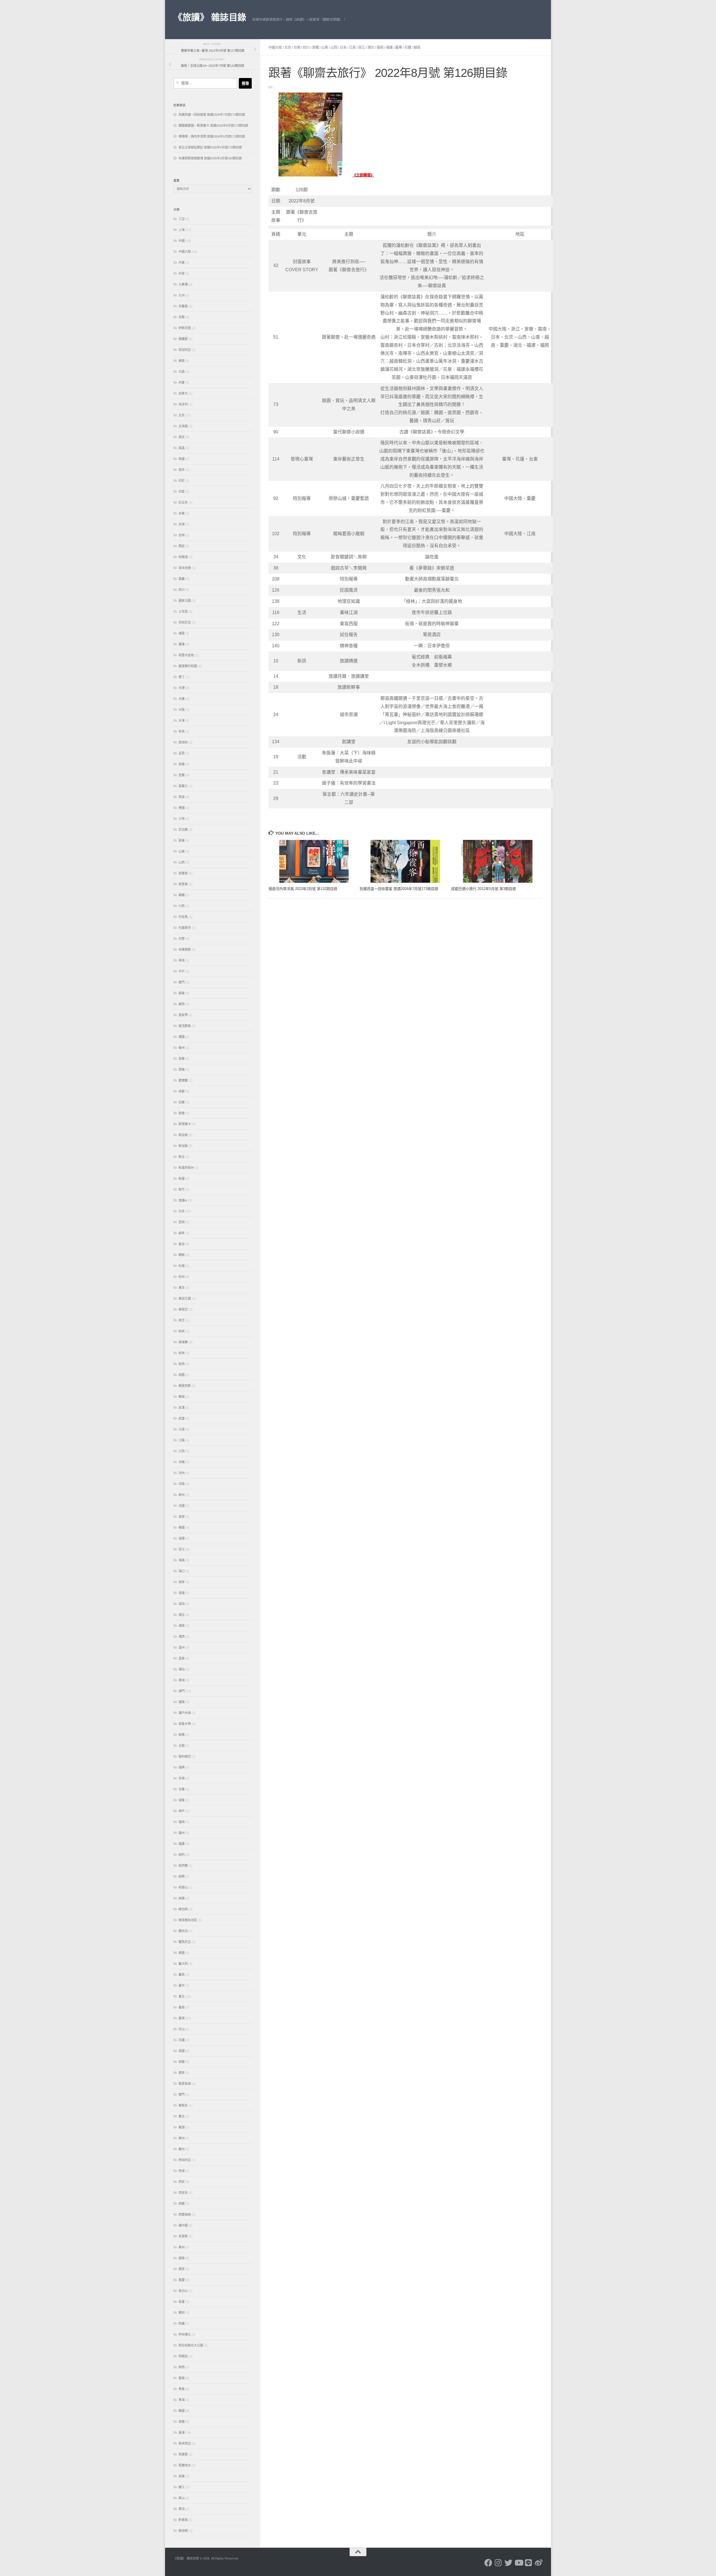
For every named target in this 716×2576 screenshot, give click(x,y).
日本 (343, 48)
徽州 (182, 1048)
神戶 (182, 1811)
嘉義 (182, 579)
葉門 (182, 2095)
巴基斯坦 (185, 928)
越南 (417, 48)
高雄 (182, 2476)
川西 (182, 906)
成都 (182, 1091)
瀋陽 (182, 1702)
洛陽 (182, 1538)
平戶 (182, 971)
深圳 (182, 1604)
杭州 (182, 1277)
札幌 (182, 1266)
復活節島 (185, 1026)
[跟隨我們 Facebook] (488, 2563)
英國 (182, 2051)
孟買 (182, 753)
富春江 (183, 786)
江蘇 (182, 1440)
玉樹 (182, 1746)
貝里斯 (183, 2236)
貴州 (182, 2247)
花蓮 (408, 48)
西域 (182, 2171)
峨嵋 (182, 895)
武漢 (182, 1408)
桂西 (182, 1364)
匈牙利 (183, 404)
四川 (306, 48)
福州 (182, 1833)
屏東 (182, 840)
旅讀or (183, 1200)
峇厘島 (183, 873)
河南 (182, 1484)
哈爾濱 (183, 557)
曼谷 (182, 1244)
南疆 (182, 459)
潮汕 (182, 1669)
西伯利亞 (185, 2160)
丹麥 (182, 273)
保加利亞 (185, 350)
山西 (334, 48)
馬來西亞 (185, 2443)
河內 (182, 1473)
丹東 (182, 263)
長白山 (183, 2291)
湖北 (371, 48)
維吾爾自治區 (188, 1920)
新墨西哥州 (186, 1168)
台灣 (182, 524)
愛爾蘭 (183, 1080)
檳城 (182, 1397)
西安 (182, 2182)
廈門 (182, 982)
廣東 (182, 993)
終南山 (183, 1887)
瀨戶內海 (185, 1713)
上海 (182, 230)
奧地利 (183, 742)
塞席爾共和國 (188, 666)
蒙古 (182, 2116)
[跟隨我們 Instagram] (498, 2563)
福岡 (380, 48)
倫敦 (182, 361)
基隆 (182, 644)
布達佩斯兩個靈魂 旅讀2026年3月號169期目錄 (210, 158)
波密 (182, 1517)
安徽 (315, 48)
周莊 (182, 546)
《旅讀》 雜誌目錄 (210, 17)
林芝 (182, 1320)
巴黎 (182, 939)
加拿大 (183, 393)
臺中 (182, 1985)
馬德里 (183, 2454)
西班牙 (183, 2193)
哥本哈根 (185, 568)
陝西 (182, 2367)
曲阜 (182, 1233)
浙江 (362, 48)
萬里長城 (185, 2084)
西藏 (182, 2204)
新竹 (182, 1189)
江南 (352, 48)
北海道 (183, 426)
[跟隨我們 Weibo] (539, 2563)
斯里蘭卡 (185, 1124)
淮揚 (182, 1593)
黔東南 (183, 2520)
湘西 (182, 1637)
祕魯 (182, 1800)
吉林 (182, 535)
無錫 (182, 1735)
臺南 (182, 2007)
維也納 (183, 1909)
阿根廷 (183, 2356)
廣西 (182, 1004)
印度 (182, 492)
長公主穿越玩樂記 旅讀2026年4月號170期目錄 (210, 147)
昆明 (182, 1222)
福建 (389, 48)
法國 (182, 1506)
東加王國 (185, 1298)
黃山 (182, 2498)
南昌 (182, 448)
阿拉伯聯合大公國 (191, 2345)
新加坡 (183, 1135)
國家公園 (185, 601)
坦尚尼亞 (185, 622)
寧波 (182, 797)
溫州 (182, 1647)
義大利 (183, 1964)
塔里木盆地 (186, 655)
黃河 (182, 2509)
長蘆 (182, 2302)
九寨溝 (183, 284)
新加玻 (183, 1146)
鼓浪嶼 (183, 2531)
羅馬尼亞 (185, 1942)
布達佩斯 (185, 950)
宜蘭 (182, 775)
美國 (182, 1953)
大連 (182, 699)
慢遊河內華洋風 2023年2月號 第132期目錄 (303, 889)
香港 (182, 2433)
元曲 (182, 372)
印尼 (182, 481)
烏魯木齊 (185, 1724)
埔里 (182, 633)
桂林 (182, 1353)
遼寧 (182, 2269)
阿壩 (182, 2324)
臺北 (182, 1996)
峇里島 (183, 884)
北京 (288, 48)
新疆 (182, 1179)
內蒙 (182, 382)
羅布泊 (183, 1931)
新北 (182, 1157)
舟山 (182, 2029)
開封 (182, 2313)
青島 (182, 2389)
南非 (182, 470)
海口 (182, 1571)
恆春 (182, 1059)
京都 (182, 317)
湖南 (182, 1626)
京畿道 (183, 306)
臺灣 (399, 48)
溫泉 (182, 1658)
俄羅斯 (183, 339)
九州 (182, 295)
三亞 (182, 219)
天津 (182, 721)
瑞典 (182, 1767)
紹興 (182, 1876)
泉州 (182, 1495)
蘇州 (182, 2138)
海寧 (182, 1582)
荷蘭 (182, 2062)
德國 (182, 1037)
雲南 (182, 2378)
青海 (182, 2400)
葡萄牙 (183, 2105)
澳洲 (182, 1680)
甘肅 (182, 1789)
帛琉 (182, 960)
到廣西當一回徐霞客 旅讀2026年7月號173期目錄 (399, 889)
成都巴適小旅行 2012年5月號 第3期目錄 (484, 889)
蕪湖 (182, 2127)
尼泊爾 (183, 830)
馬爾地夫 (185, 2465)
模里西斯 (185, 1386)
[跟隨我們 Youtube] (519, 2563)
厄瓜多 (183, 502)
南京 (182, 437)
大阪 (182, 710)
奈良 (182, 731)
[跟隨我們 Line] (529, 2563)
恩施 (182, 1069)
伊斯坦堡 (185, 328)
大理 (182, 688)
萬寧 (182, 2073)
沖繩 (182, 1462)
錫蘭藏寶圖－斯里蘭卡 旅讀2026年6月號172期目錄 (213, 126)
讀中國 (183, 2225)
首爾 (182, 2422)
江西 (182, 1451)
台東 (297, 48)
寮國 (182, 808)
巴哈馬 (183, 917)
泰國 (182, 1527)
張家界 (183, 1015)
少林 (182, 819)
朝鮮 (182, 1255)
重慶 (182, 2280)
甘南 (182, 1778)
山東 (325, 48)
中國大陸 (275, 48)
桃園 (182, 1375)
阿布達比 (185, 2334)
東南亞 (183, 1309)
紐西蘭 (183, 1866)
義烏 (182, 1975)
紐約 (182, 1855)
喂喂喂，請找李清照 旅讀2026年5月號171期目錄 (212, 136)
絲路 (182, 1898)
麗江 (182, 2487)
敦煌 (182, 1113)
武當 (182, 1418)
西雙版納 (185, 2214)
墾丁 (182, 677)
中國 (182, 241)
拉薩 (182, 1102)
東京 (182, 1288)
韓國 (182, 2411)
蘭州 (182, 2149)
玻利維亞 (185, 1756)
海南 (182, 1560)
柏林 (182, 1331)
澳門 (182, 1691)
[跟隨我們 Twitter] (508, 2563)
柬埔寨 (183, 1342)
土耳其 (183, 611)
